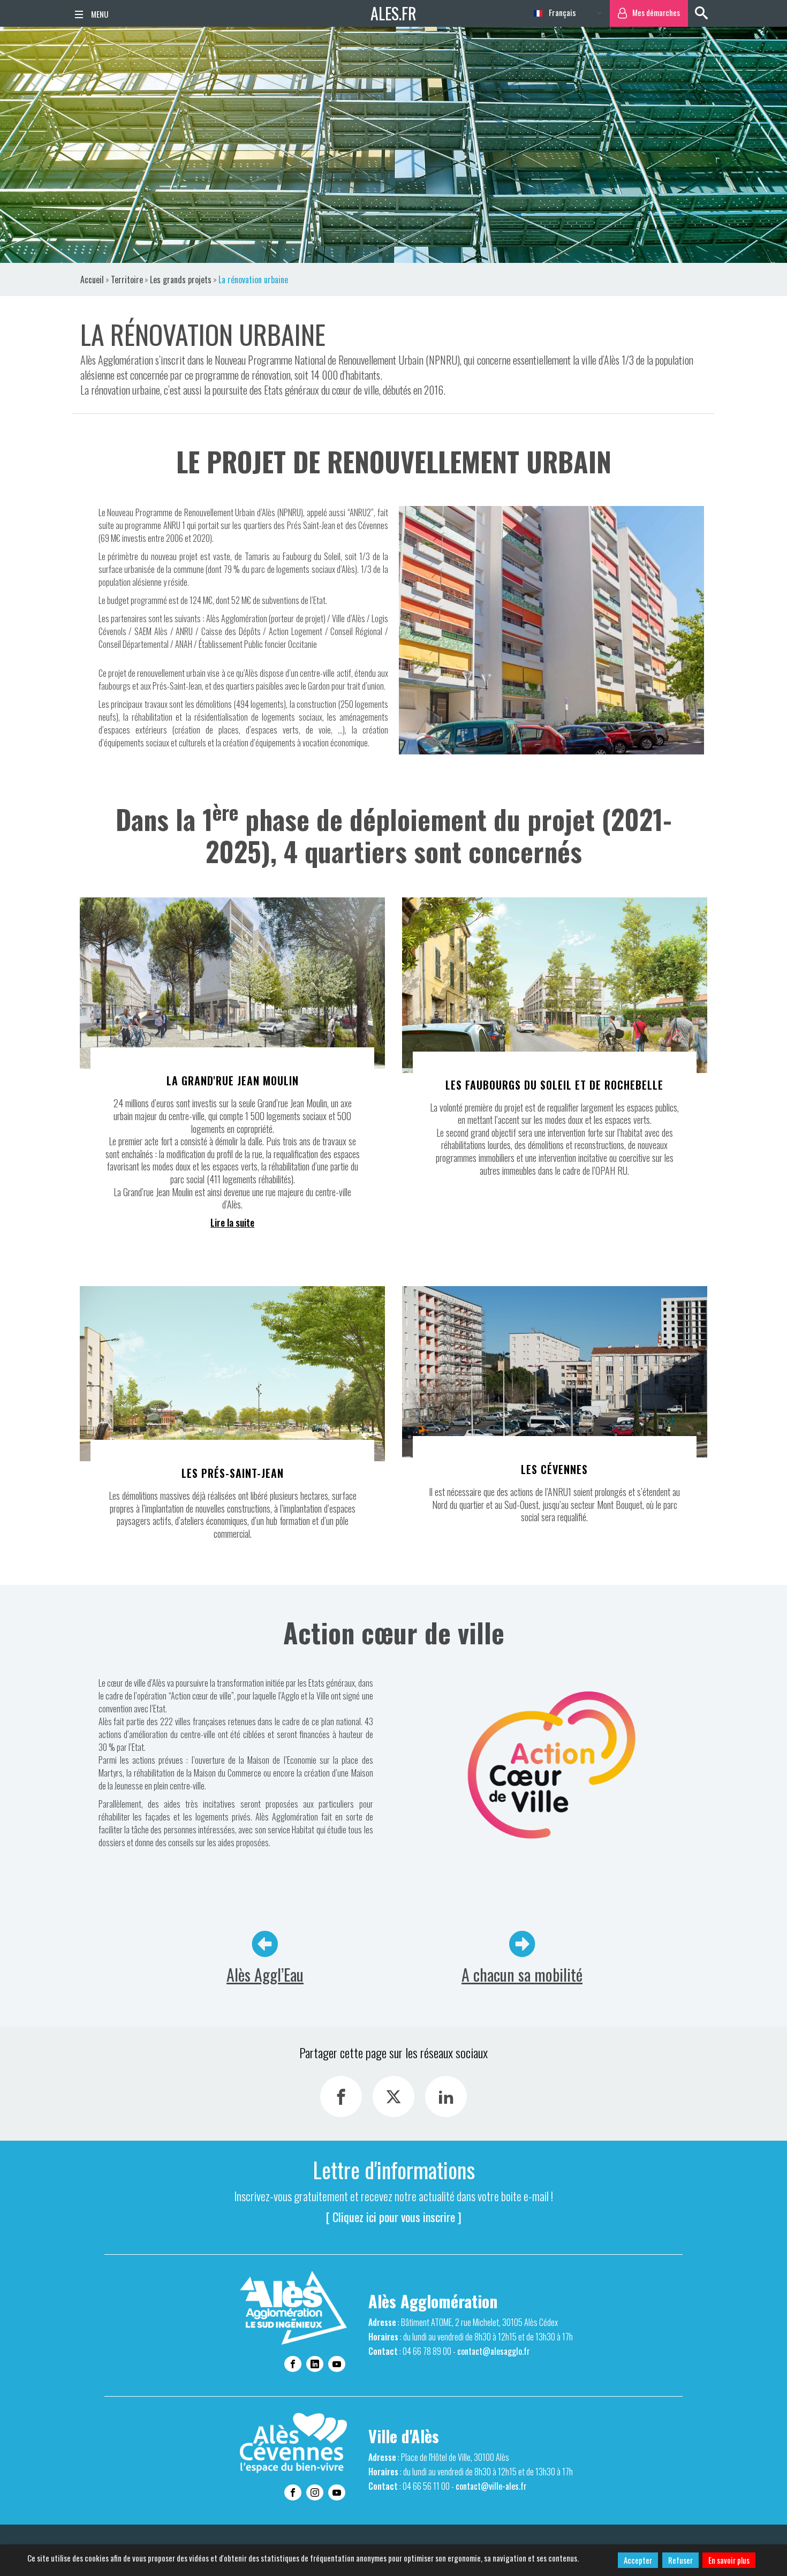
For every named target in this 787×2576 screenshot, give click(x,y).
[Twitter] (393, 2097)
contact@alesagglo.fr (494, 2351)
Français (561, 12)
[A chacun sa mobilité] (522, 1944)
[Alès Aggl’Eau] (265, 1944)
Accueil (92, 279)
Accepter (638, 2560)
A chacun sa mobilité (522, 1974)
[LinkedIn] (446, 2097)
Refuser (680, 2560)
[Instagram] (315, 2492)
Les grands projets (181, 279)
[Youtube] (337, 2364)
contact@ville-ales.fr (491, 2486)
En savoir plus (729, 2560)
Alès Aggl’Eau (265, 1974)
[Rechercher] (701, 13)
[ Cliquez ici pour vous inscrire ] (394, 2217)
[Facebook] (341, 2097)
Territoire (127, 279)
